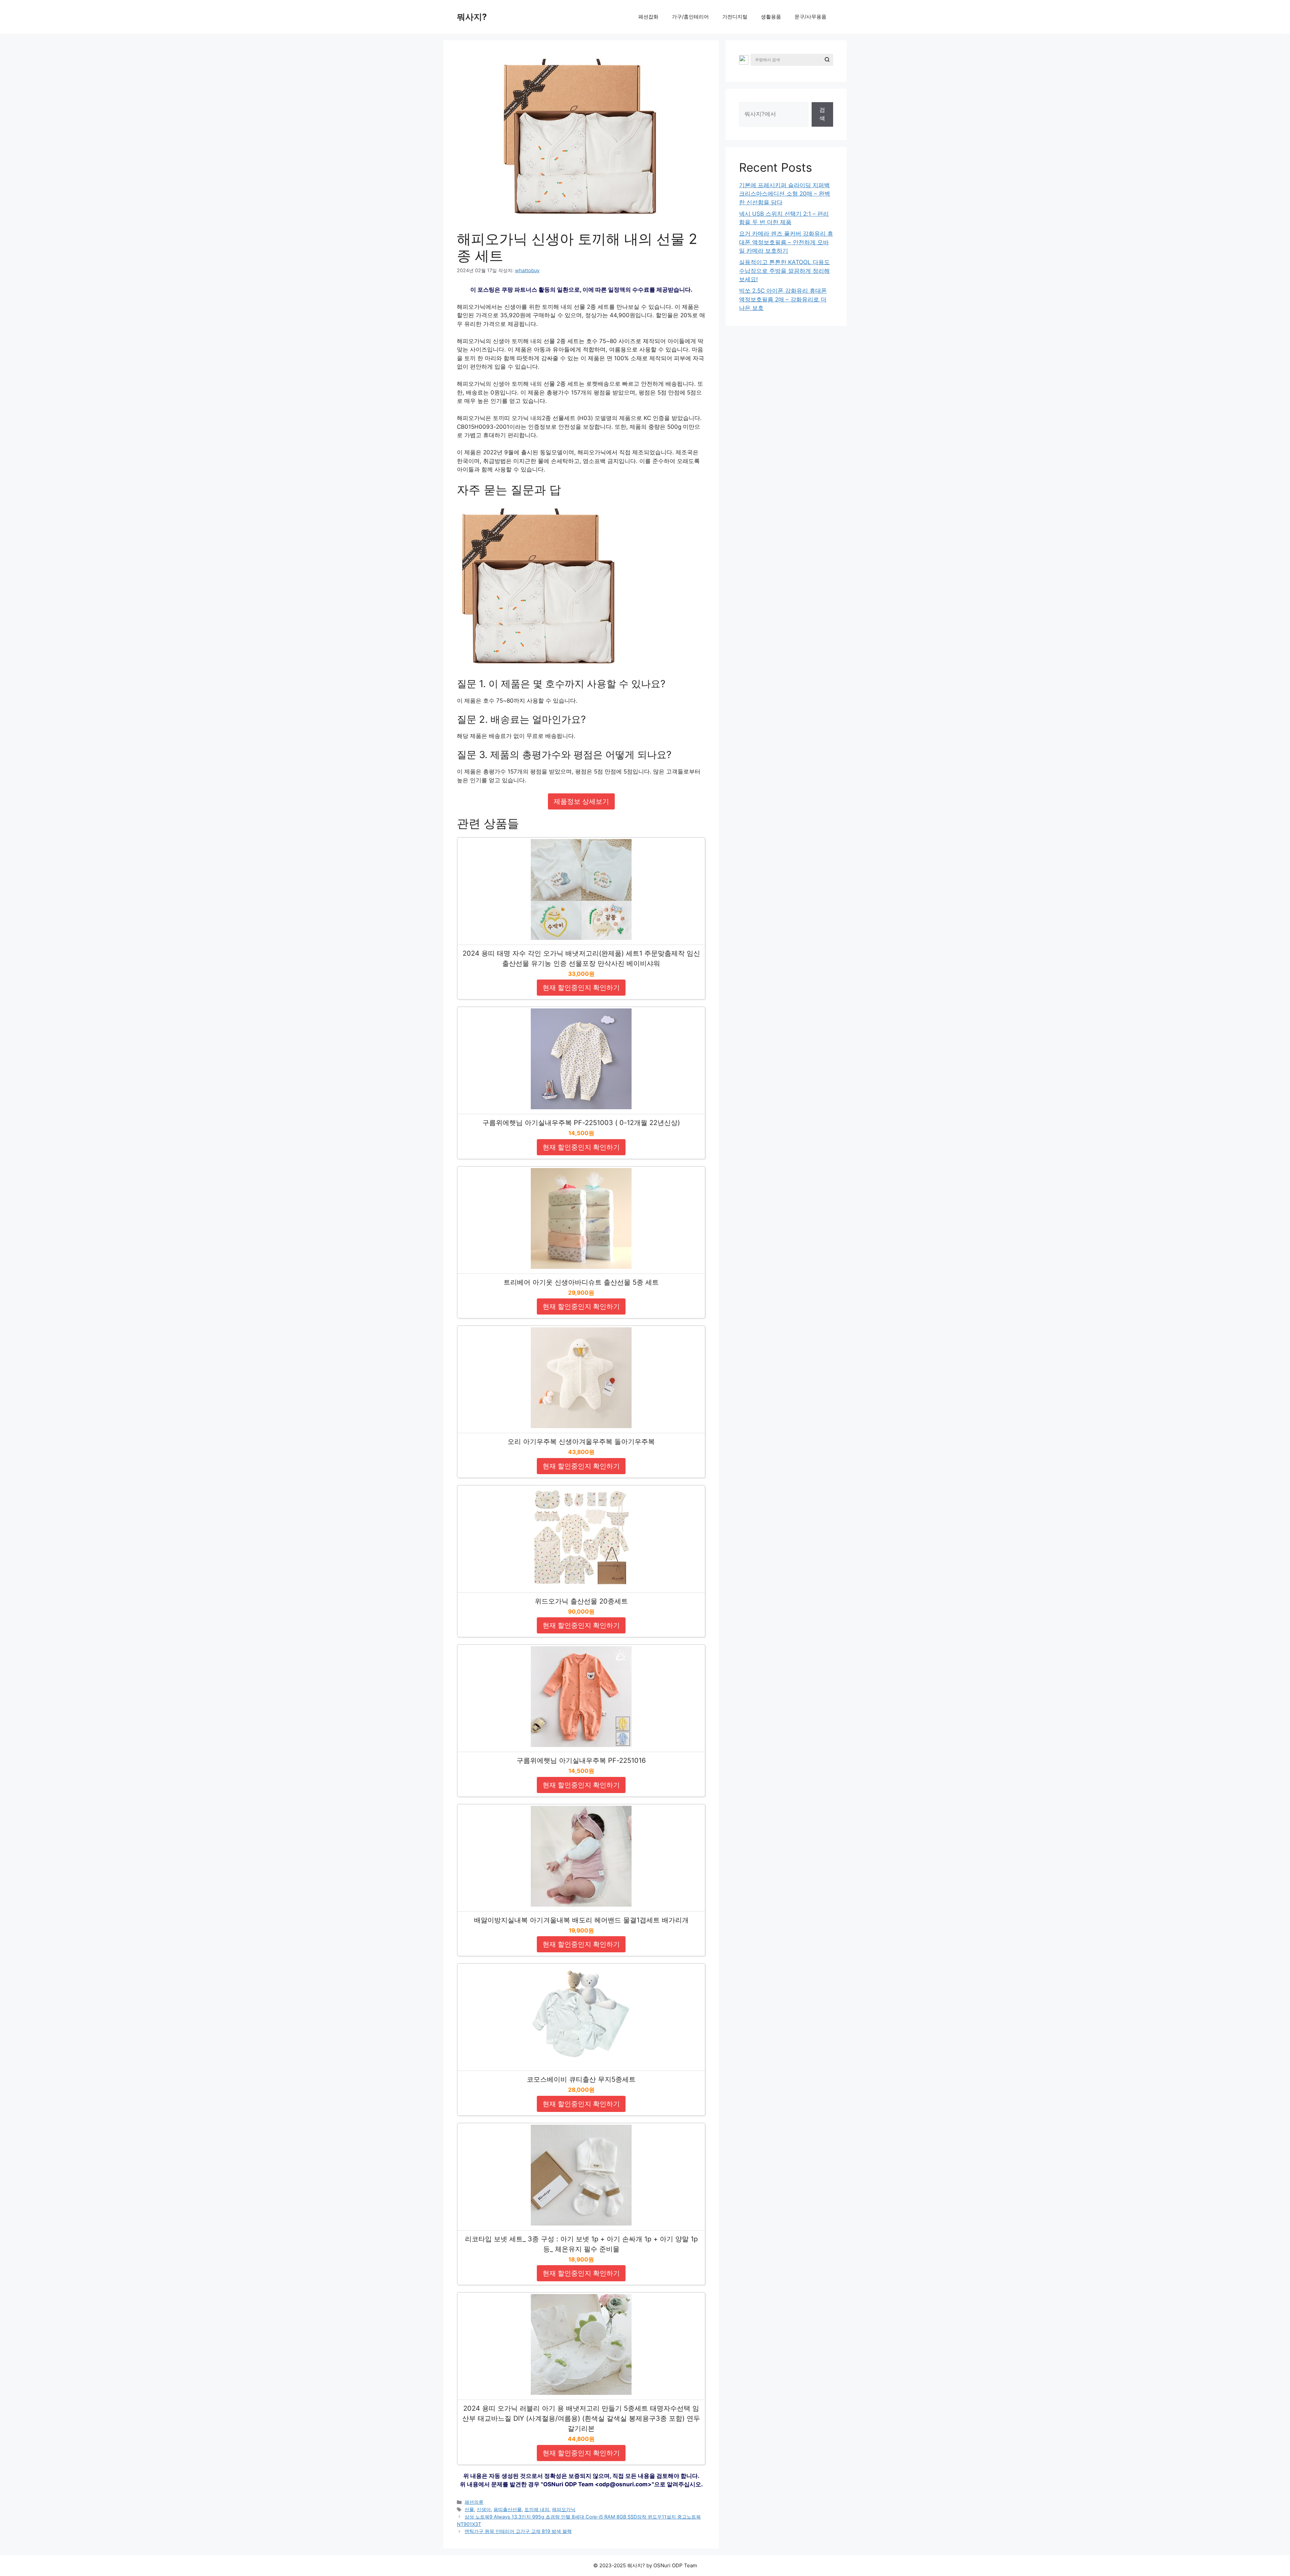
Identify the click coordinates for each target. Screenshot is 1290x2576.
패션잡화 (648, 17)
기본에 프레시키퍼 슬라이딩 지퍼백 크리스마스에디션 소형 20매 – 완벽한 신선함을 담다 (785, 194)
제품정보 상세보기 (581, 801)
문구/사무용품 (810, 17)
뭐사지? (472, 17)
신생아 (484, 2509)
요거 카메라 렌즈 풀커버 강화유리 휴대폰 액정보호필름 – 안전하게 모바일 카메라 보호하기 (786, 242)
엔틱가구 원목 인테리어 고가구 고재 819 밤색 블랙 (518, 2531)
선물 (469, 2509)
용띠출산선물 (508, 2509)
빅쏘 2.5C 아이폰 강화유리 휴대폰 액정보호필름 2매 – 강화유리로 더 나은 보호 (783, 299)
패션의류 (474, 2502)
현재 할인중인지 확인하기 (581, 988)
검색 (822, 114)
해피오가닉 (564, 2509)
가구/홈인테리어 (690, 17)
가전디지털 (735, 17)
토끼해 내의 (537, 2509)
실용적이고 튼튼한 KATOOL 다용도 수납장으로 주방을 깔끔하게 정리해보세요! (784, 271)
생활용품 (771, 17)
